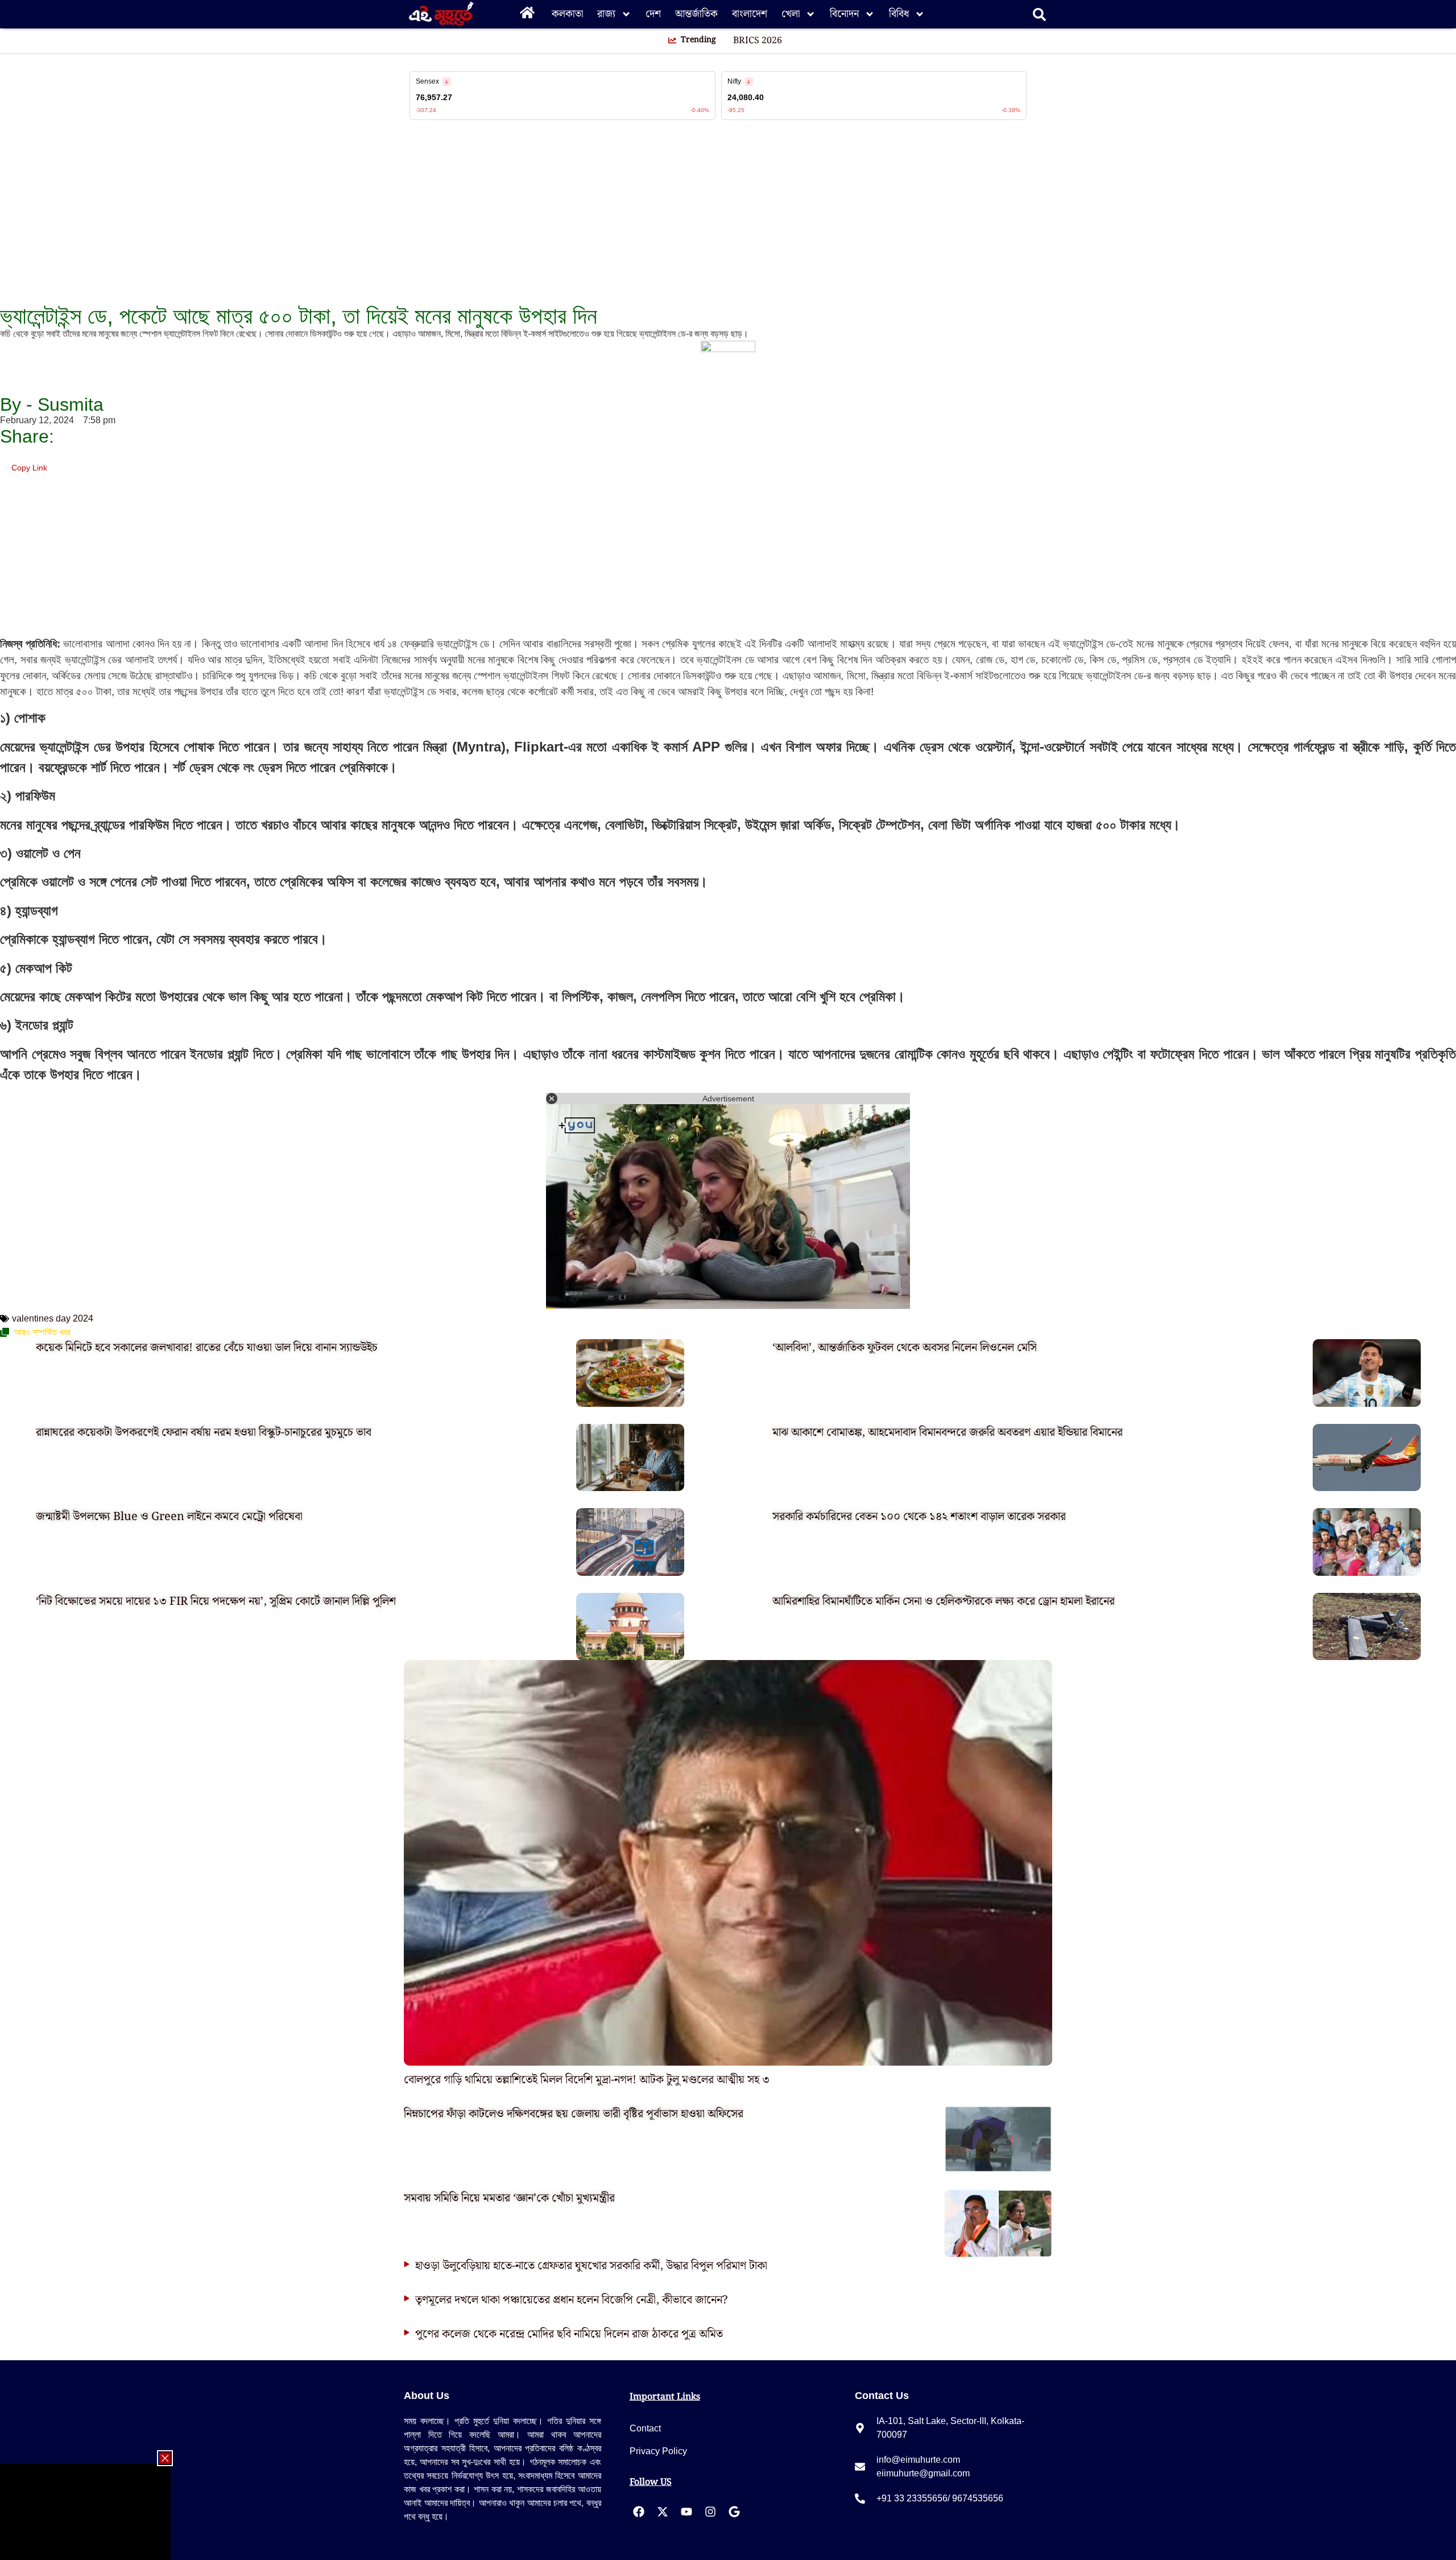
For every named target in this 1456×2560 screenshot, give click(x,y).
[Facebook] (639, 2512)
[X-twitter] (663, 2512)
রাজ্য (606, 14)
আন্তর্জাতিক (696, 14)
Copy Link (29, 466)
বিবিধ (899, 14)
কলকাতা (567, 14)
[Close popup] (165, 2458)
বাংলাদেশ (750, 14)
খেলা (791, 14)
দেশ (653, 14)
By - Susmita (52, 404)
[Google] (734, 2512)
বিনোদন (844, 14)
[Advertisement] (45, 205)
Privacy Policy (658, 2451)
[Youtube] (686, 2512)
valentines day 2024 (53, 1318)
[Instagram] (710, 2512)
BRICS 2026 (758, 41)
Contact (645, 2428)
